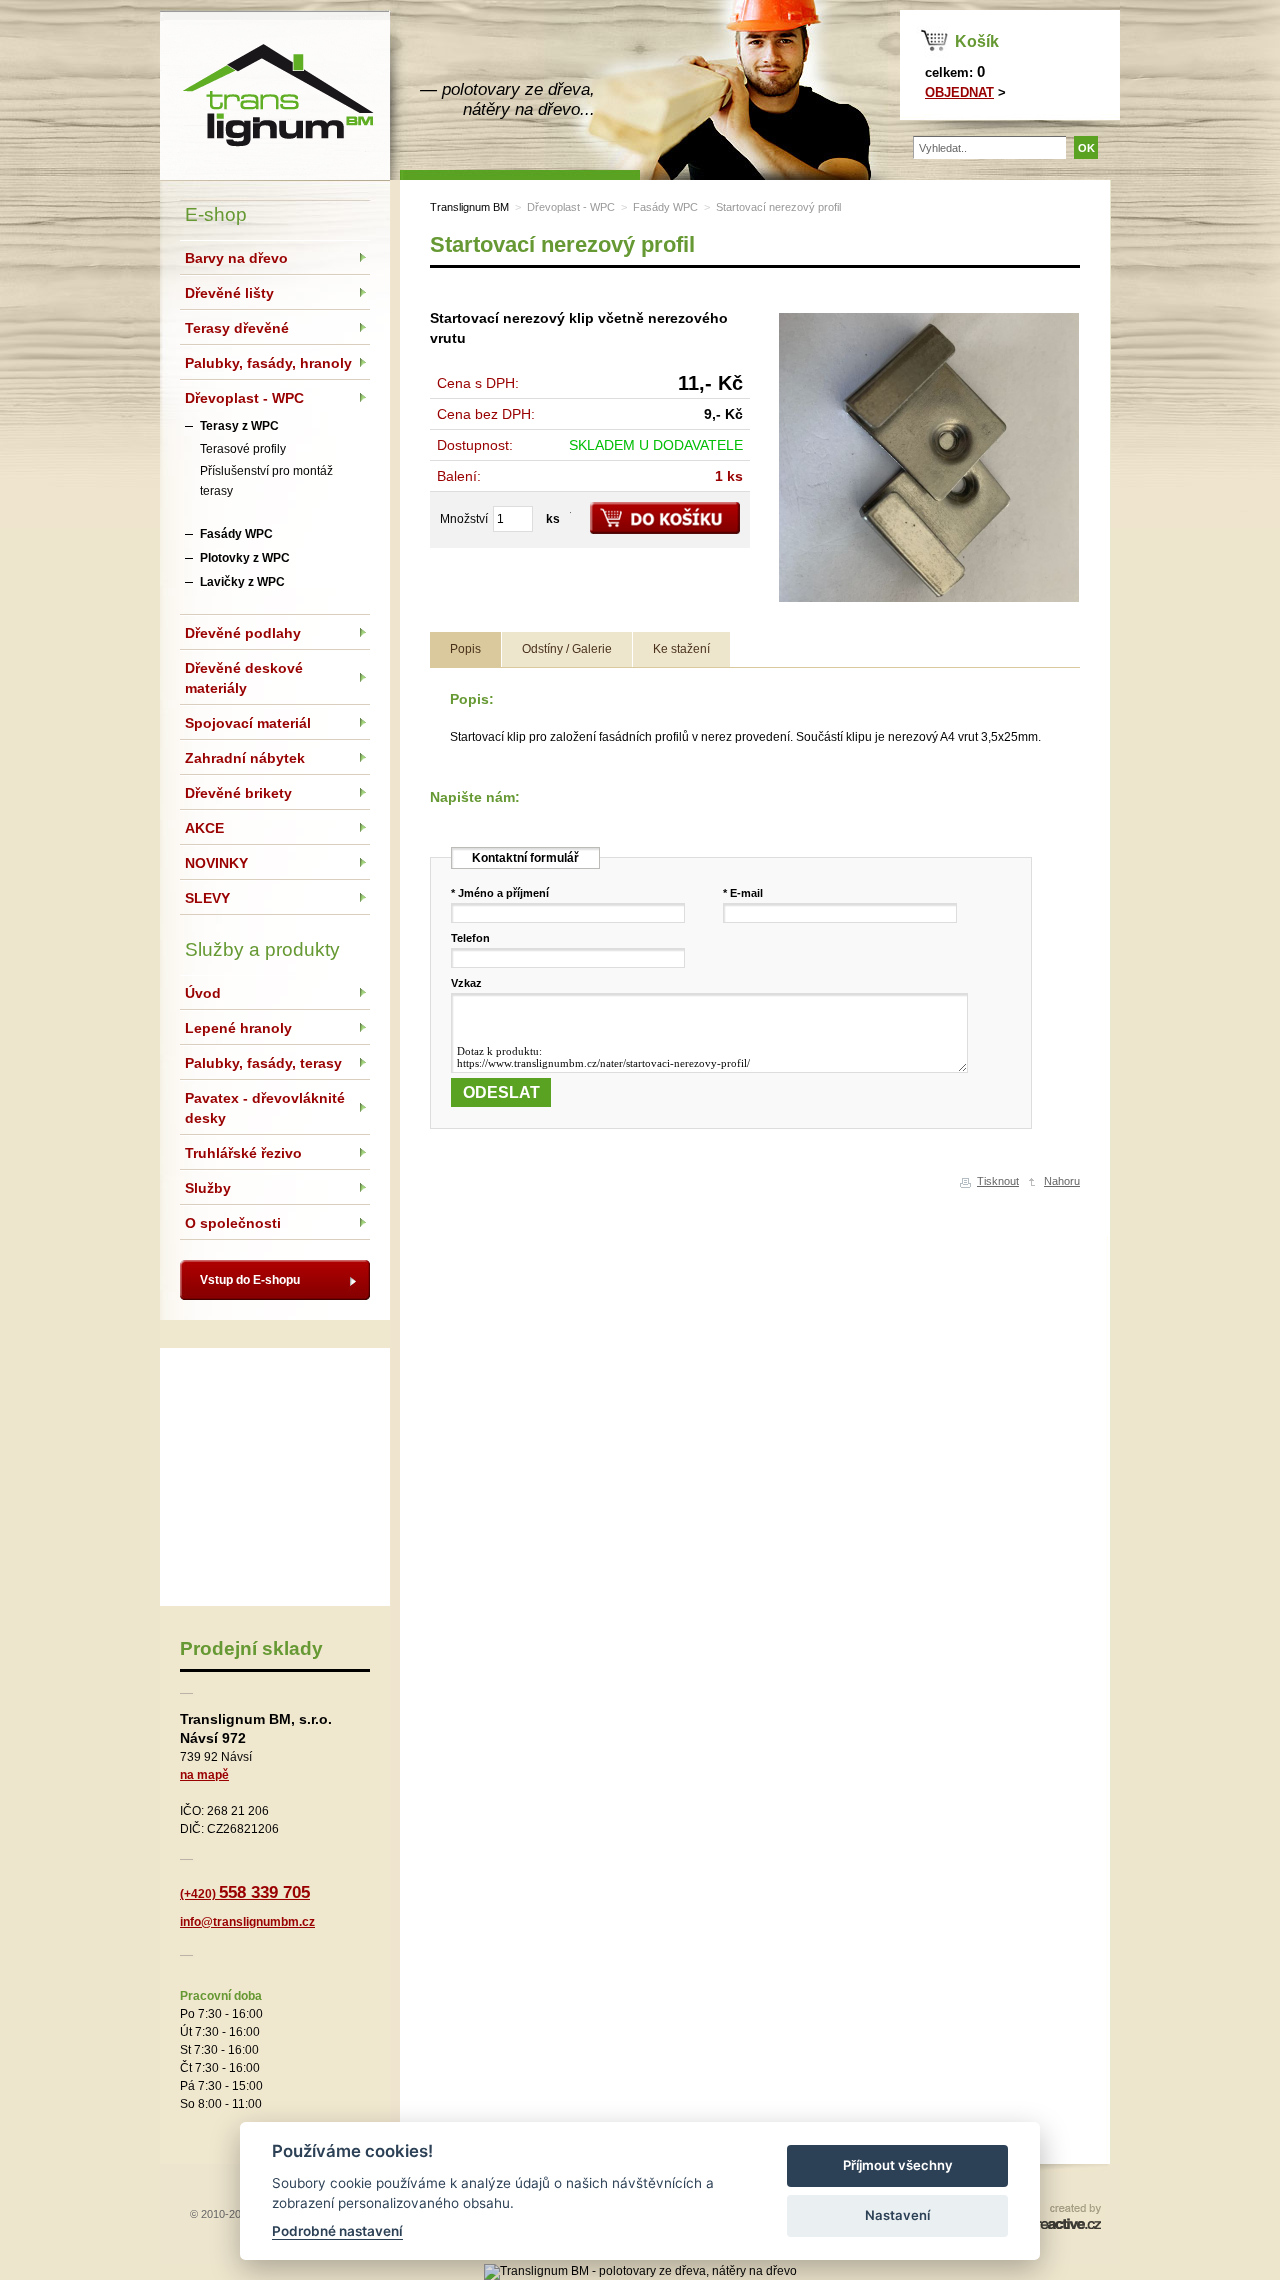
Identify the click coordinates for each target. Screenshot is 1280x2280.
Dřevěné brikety (238, 793)
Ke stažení (681, 649)
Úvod (203, 993)
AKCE (204, 828)
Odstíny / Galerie (567, 649)
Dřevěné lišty (229, 293)
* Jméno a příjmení (500, 893)
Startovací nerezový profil (778, 207)
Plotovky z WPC (245, 558)
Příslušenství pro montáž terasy (266, 481)
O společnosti (233, 1223)
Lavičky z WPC (242, 582)
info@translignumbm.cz (247, 1922)
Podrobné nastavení (337, 2231)
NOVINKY (216, 863)
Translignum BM (469, 207)
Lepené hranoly (238, 1028)
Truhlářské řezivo (243, 1153)
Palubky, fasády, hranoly (268, 363)
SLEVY (207, 898)
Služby (208, 1188)
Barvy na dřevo (236, 258)
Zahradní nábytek (245, 758)
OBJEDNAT (959, 92)
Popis (465, 649)
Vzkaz (466, 983)
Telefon (470, 938)
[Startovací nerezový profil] (929, 604)
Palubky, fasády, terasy (263, 1063)
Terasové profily (243, 449)
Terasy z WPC (239, 426)
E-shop (216, 214)
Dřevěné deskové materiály (244, 678)
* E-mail (743, 893)
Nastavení (897, 2215)
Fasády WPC (665, 207)
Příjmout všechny (898, 2165)
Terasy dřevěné (237, 328)
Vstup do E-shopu (250, 1280)
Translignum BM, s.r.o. (275, 95)
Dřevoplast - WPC (571, 207)
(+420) (245, 1894)
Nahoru (1062, 1181)
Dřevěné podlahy (243, 633)
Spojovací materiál (248, 723)
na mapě (204, 1775)
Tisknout (998, 1181)
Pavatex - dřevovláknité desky (265, 1108)
